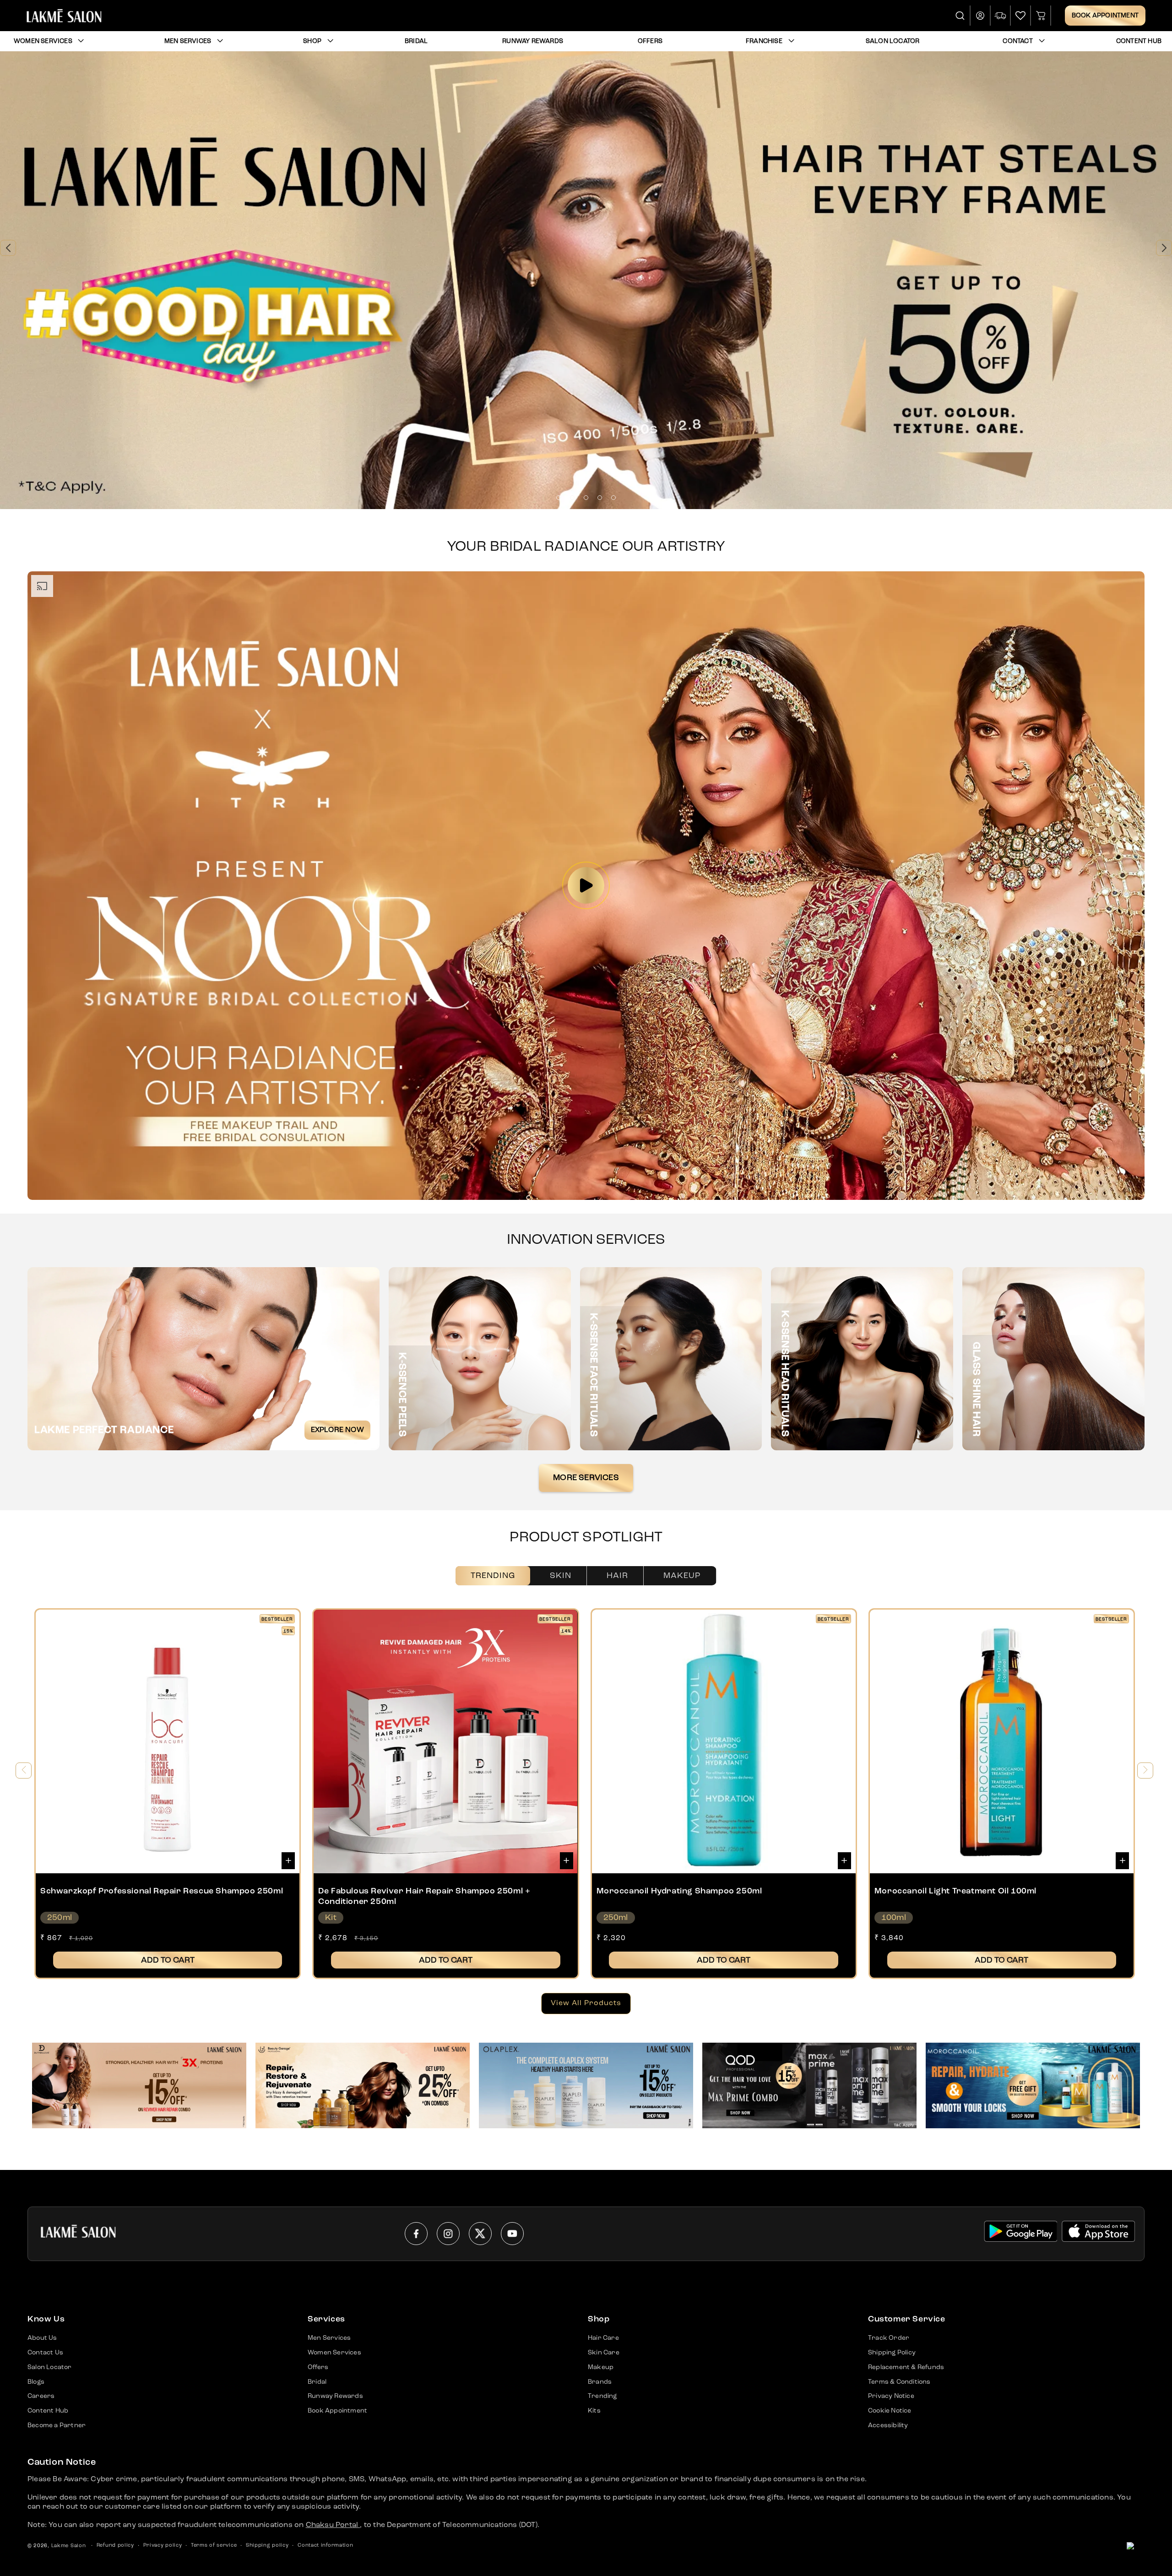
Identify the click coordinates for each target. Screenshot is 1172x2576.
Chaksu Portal (333, 2525)
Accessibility (888, 2425)
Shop (312, 41)
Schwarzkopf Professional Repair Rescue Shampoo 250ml (162, 1891)
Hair (617, 1576)
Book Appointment (1105, 16)
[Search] (960, 16)
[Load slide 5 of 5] (613, 498)
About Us (42, 2338)
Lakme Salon (69, 2546)
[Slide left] (24, 1771)
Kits (594, 2411)
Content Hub (48, 2411)
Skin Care (604, 2353)
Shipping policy (267, 2546)
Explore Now (337, 1430)
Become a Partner (57, 2425)
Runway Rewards (335, 2396)
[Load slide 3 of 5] (586, 498)
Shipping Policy (892, 2353)
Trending (493, 1576)
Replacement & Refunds (906, 2367)
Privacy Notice (891, 2396)
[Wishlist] (1020, 16)
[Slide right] (1145, 1771)
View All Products (586, 2003)
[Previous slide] (8, 248)
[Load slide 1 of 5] (559, 498)
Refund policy (115, 2546)
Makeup (682, 1576)
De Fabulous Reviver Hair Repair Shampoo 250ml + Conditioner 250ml (424, 1896)
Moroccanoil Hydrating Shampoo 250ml (679, 1891)
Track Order (889, 2338)
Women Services (43, 41)
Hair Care (603, 2338)
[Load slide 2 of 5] (572, 498)
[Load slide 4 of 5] (600, 498)
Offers (318, 2367)
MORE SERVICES (586, 1478)
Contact (1017, 41)
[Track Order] (1001, 16)
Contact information (325, 2546)
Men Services (188, 41)
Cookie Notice (890, 2411)
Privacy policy (163, 2546)
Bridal (317, 2382)
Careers (41, 2396)
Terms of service (214, 2546)
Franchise (764, 41)
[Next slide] (1164, 248)
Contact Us (45, 2353)
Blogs (36, 2382)
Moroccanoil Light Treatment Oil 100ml (955, 1891)
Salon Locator (50, 2367)
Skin (561, 1576)
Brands (600, 2382)
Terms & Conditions (899, 2382)
